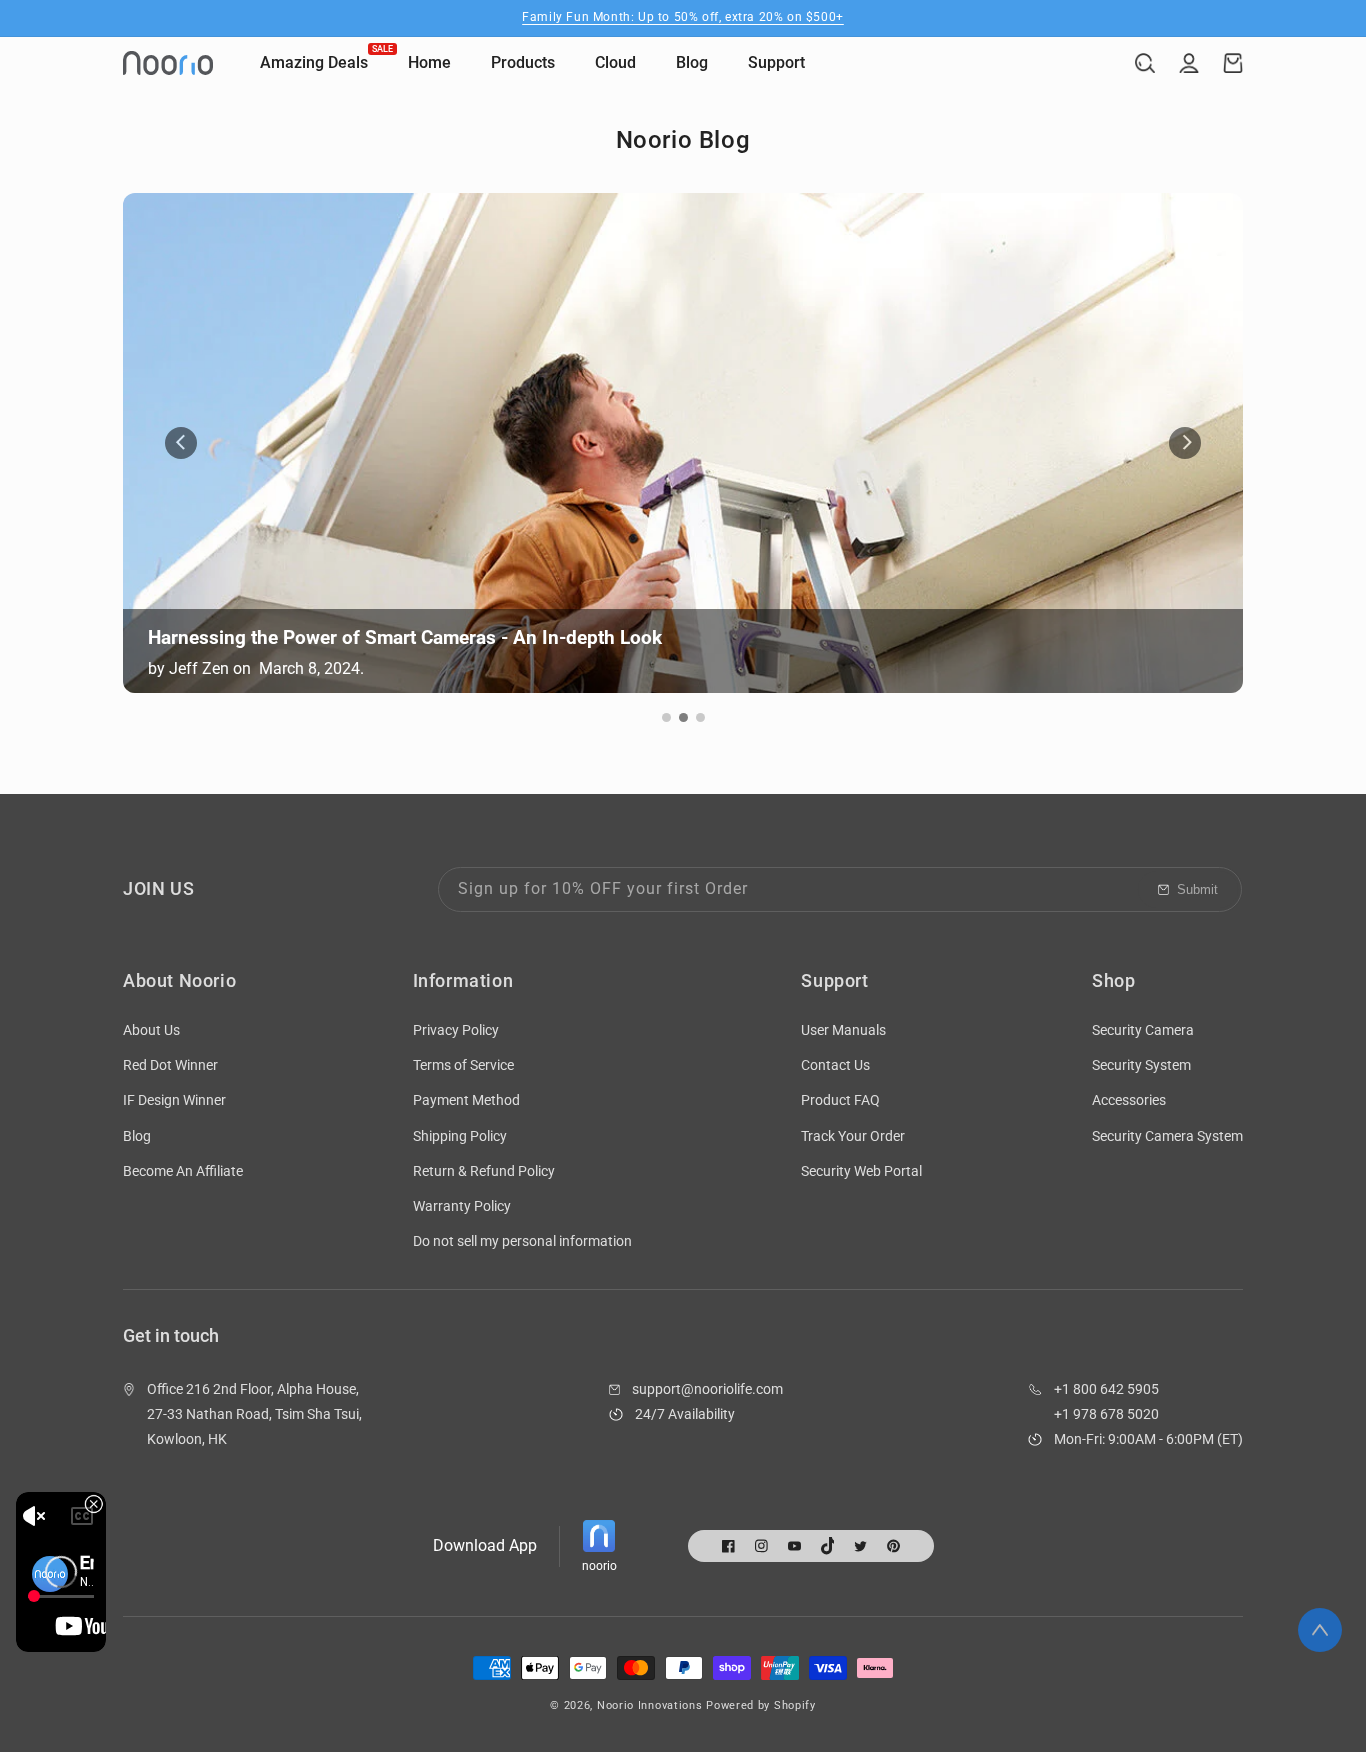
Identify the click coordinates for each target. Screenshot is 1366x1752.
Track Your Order (853, 1136)
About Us (151, 1030)
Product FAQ (840, 1100)
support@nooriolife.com (707, 1389)
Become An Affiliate (183, 1171)
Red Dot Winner (170, 1065)
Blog (137, 1136)
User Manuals (843, 1030)
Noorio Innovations (650, 1705)
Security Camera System (1167, 1136)
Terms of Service (463, 1065)
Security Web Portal (861, 1171)
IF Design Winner (174, 1100)
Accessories (1129, 1100)
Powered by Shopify (761, 1705)
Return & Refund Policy (484, 1171)
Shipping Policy (460, 1136)
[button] (1145, 63)
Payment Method (466, 1100)
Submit (1197, 889)
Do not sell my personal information (522, 1241)
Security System (1141, 1065)
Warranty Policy (462, 1206)
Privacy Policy (456, 1030)
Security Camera (1143, 1030)
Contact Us (835, 1065)
